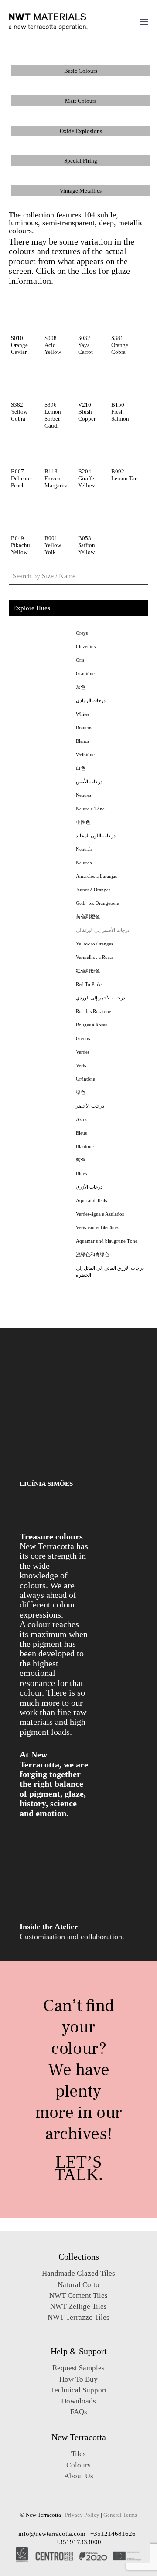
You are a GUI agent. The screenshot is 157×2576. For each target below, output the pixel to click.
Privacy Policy (82, 2515)
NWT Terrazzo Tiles (78, 2317)
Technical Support (79, 2390)
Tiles (78, 2454)
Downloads (78, 2401)
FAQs (79, 2412)
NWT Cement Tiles (78, 2296)
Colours (78, 2465)
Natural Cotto (78, 2285)
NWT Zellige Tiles (78, 2306)
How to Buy (78, 2379)
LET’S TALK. (79, 2168)
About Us (79, 2476)
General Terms (120, 2515)
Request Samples (78, 2368)
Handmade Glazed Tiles (78, 2273)
